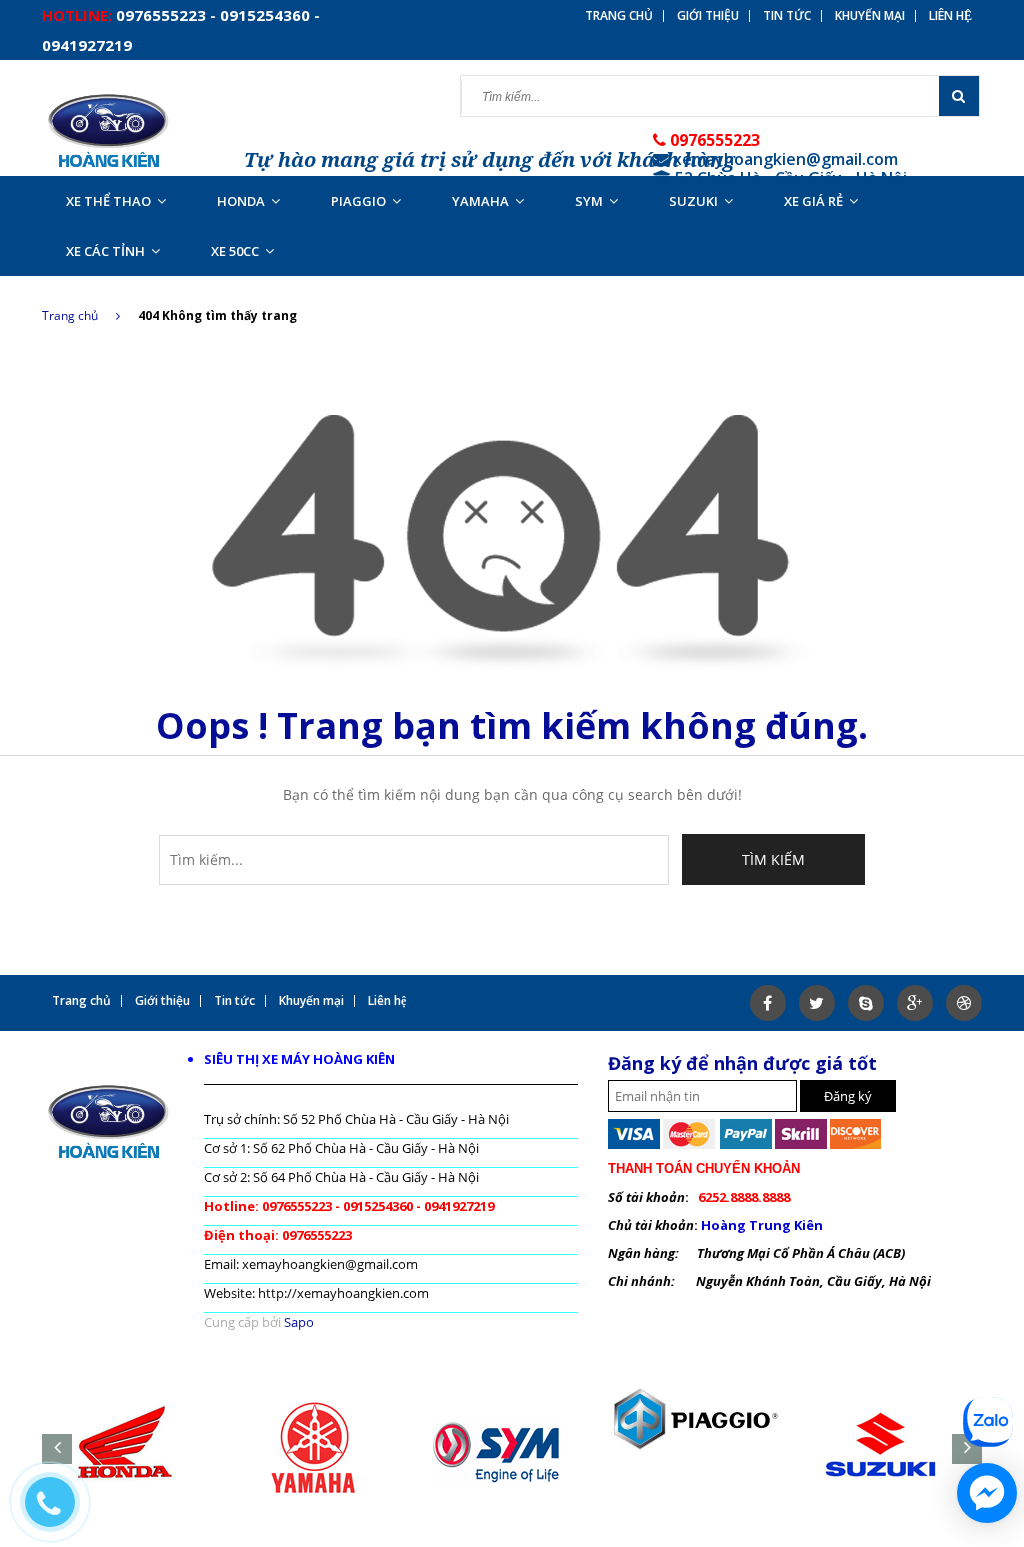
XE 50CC (235, 251)
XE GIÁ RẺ (813, 201)
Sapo (299, 1322)
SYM (589, 201)
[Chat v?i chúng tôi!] (987, 1493)
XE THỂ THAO (108, 201)
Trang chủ (619, 16)
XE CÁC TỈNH (105, 251)
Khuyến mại (870, 16)
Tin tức (787, 16)
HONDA (241, 201)
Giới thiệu (708, 16)
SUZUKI (693, 201)
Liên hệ (950, 16)
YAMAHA (480, 201)
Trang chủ (70, 315)
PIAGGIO (358, 201)
